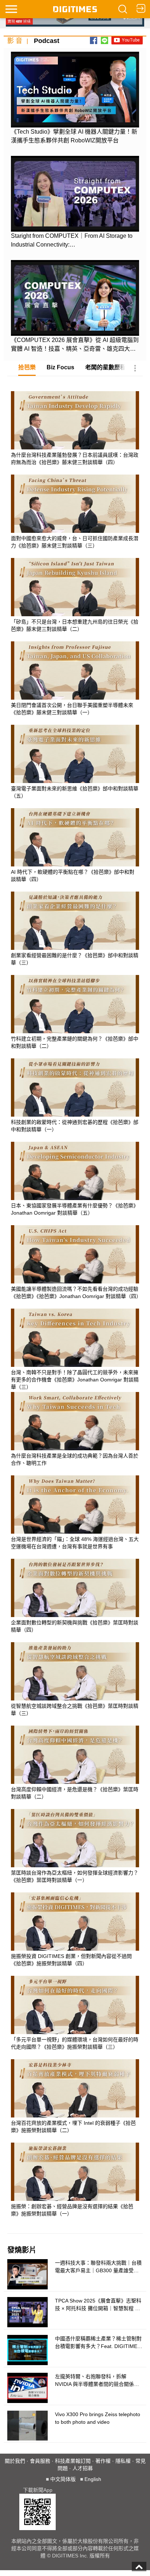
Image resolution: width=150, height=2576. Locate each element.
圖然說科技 (95, 424)
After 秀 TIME (98, 620)
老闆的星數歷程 (106, 367)
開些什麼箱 (95, 638)
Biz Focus (60, 367)
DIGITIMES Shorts (105, 477)
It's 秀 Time (95, 406)
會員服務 (40, 2461)
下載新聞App (38, 2490)
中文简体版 (63, 2479)
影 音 (15, 41)
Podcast (47, 41)
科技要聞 (92, 388)
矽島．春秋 (95, 566)
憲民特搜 (92, 655)
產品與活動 (95, 495)
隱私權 (123, 2461)
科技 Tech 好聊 (100, 460)
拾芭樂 (27, 367)
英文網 (90, 442)
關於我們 (15, 2461)
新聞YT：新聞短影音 (108, 584)
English (93, 2479)
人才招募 (83, 2468)
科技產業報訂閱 (73, 2461)
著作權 (103, 2461)
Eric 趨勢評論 (98, 602)
